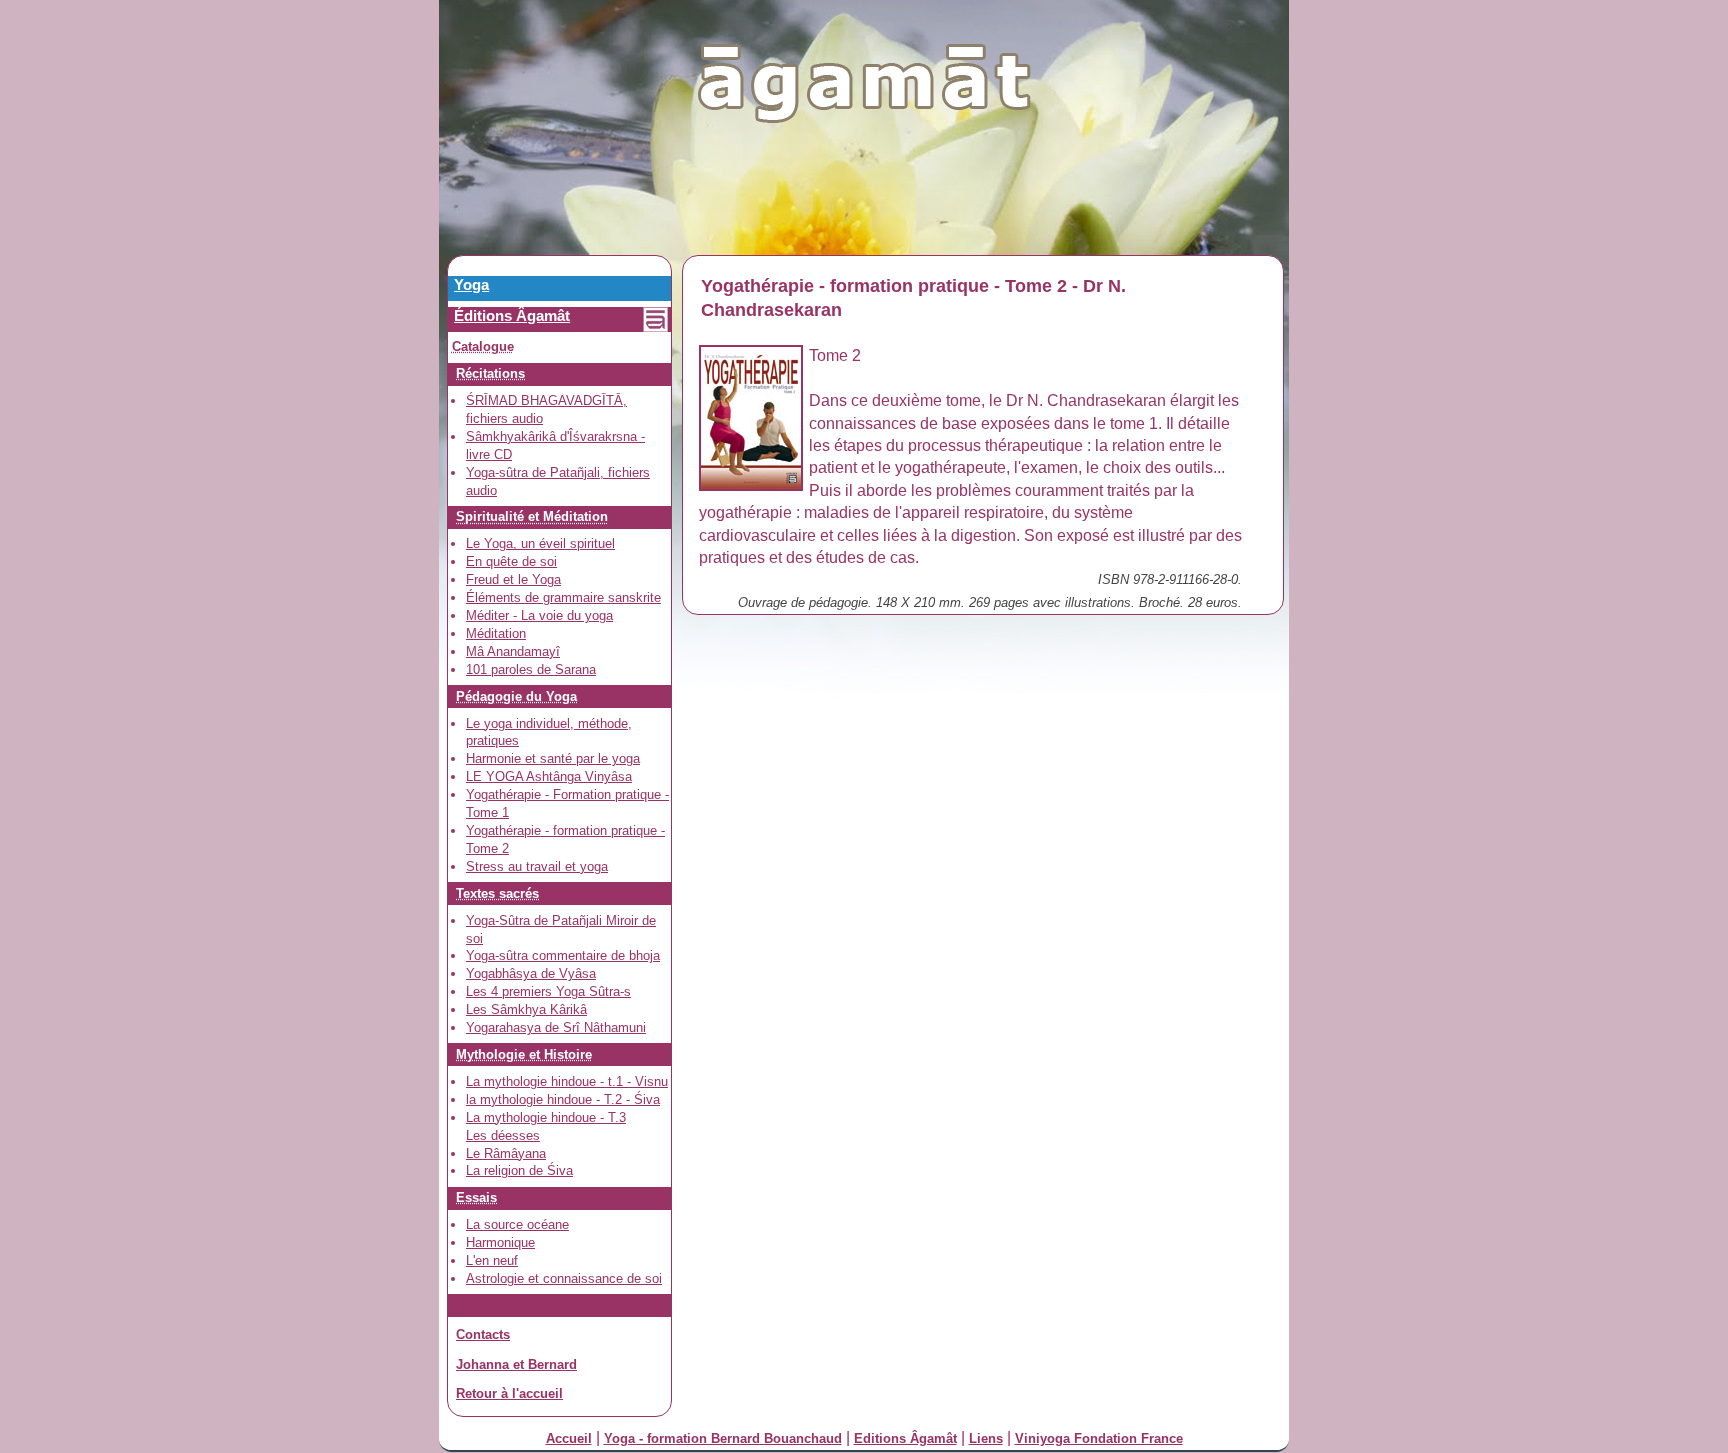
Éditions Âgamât (512, 315)
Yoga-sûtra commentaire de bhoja (563, 955)
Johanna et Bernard (516, 1364)
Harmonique (500, 1242)
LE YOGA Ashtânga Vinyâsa (549, 776)
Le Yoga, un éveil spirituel (540, 543)
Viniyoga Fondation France (1099, 1438)
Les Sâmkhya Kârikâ (526, 1009)
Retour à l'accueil (509, 1393)
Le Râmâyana (506, 1153)
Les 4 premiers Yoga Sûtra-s (548, 991)
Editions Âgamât (905, 1438)
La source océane (517, 1224)
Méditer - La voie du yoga (539, 615)
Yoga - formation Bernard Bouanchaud (723, 1438)
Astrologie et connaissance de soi (564, 1278)
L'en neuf (492, 1260)
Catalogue (483, 346)
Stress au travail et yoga (537, 866)
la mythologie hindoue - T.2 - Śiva (563, 1099)
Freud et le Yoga (513, 579)
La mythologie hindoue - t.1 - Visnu (567, 1081)
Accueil (569, 1438)
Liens (986, 1438)
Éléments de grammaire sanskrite (563, 597)
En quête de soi (511, 561)
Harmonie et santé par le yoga (553, 758)
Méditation (496, 633)
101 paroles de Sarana (531, 669)
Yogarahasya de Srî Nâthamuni (556, 1027)
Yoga (471, 284)
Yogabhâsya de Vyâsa (531, 973)
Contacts (483, 1334)
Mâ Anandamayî (513, 651)
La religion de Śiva (519, 1170)
